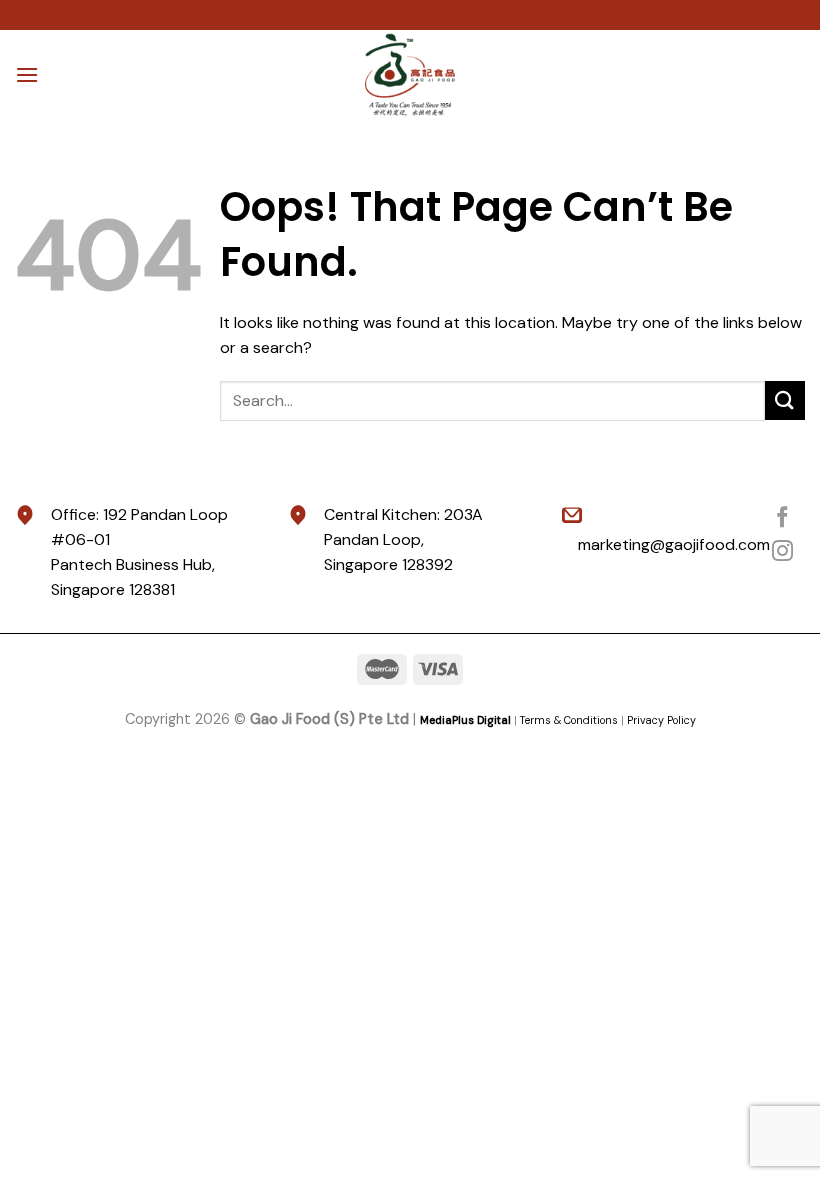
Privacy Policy (661, 720)
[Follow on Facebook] (782, 518)
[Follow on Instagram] (782, 552)
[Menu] (27, 74)
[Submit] (785, 400)
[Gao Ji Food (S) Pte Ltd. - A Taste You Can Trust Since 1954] (410, 75)
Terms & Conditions (569, 720)
